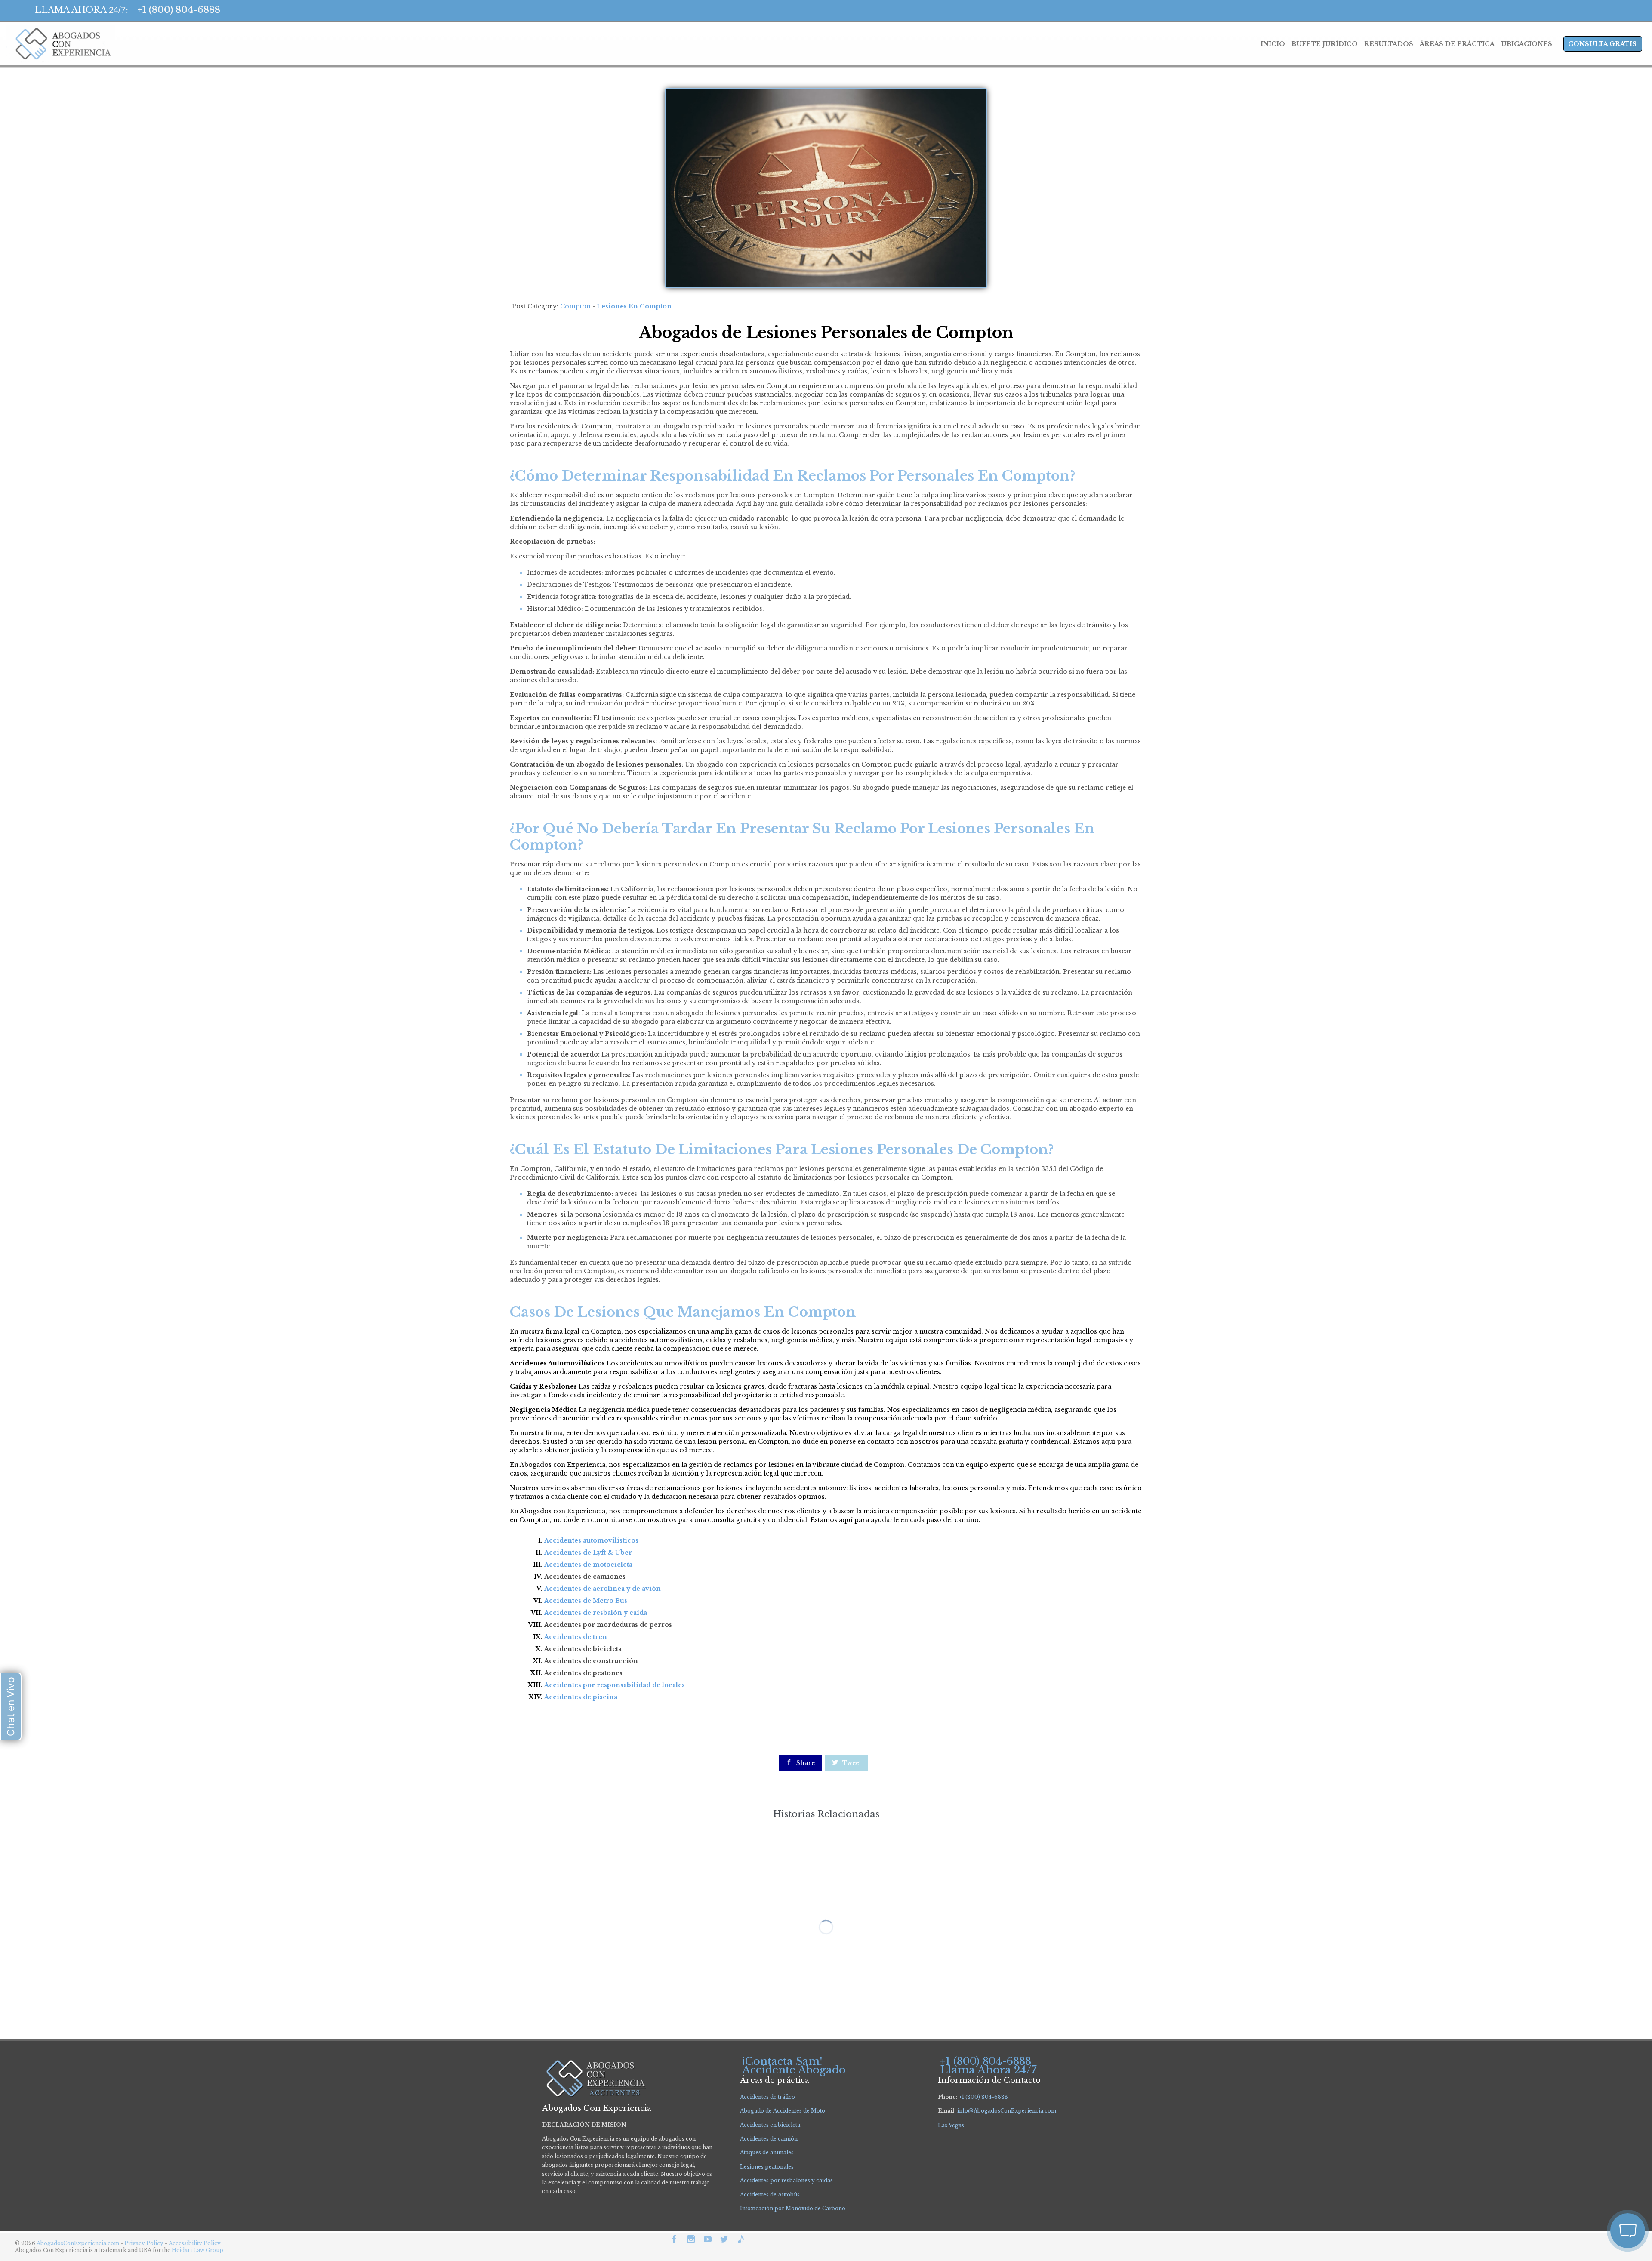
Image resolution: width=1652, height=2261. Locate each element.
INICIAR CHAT (1587, 2178)
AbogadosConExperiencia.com (78, 2243)
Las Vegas (951, 2125)
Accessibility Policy (195, 2243)
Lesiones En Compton (634, 306)
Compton (575, 306)
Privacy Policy (145, 2243)
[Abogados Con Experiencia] (61, 44)
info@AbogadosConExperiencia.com (1007, 2111)
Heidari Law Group (197, 2250)
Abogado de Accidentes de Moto (783, 2111)
